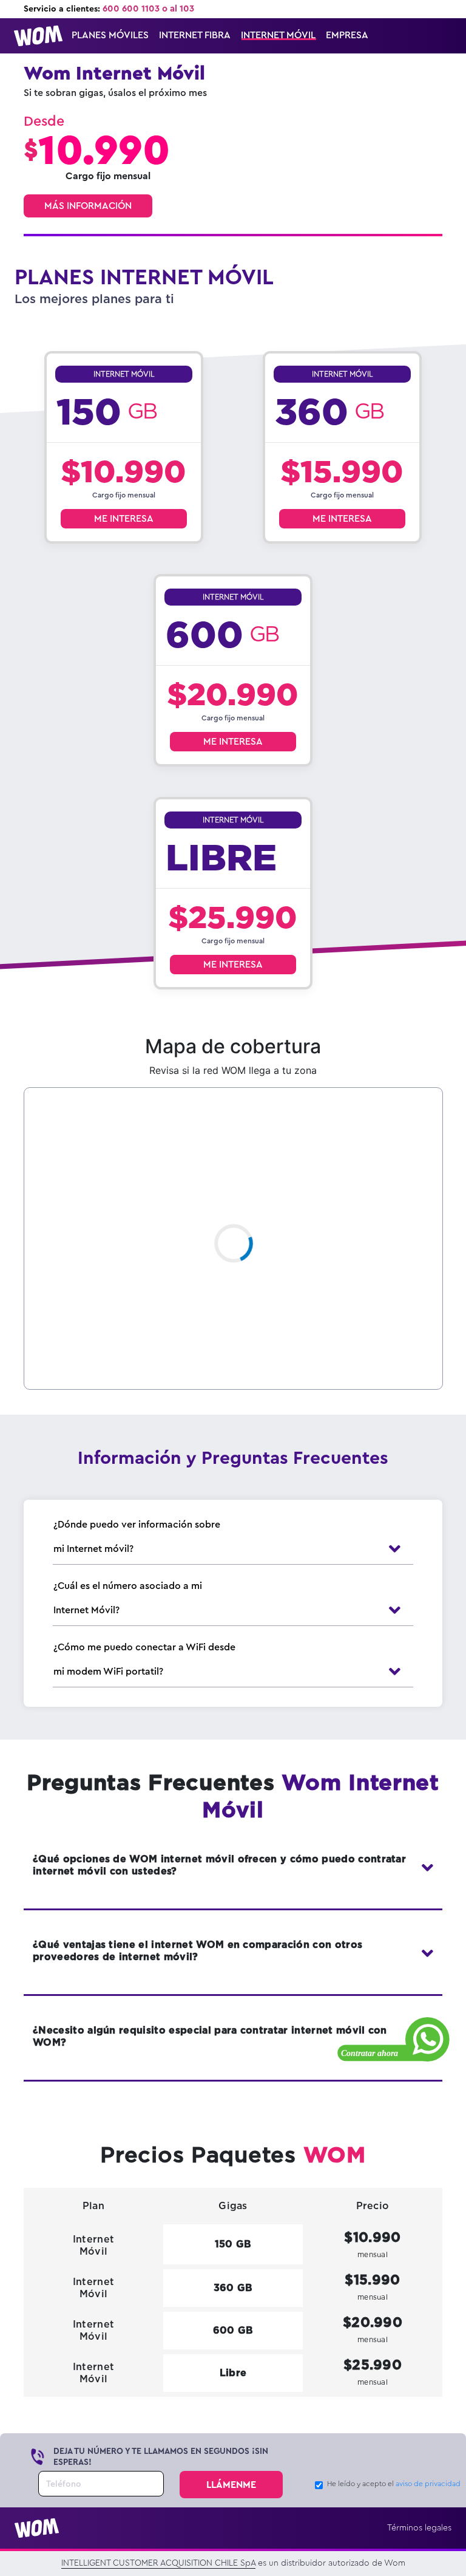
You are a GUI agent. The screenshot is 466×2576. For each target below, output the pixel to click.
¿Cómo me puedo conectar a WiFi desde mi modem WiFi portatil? (144, 1659)
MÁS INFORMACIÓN (88, 206)
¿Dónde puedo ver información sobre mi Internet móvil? (137, 1537)
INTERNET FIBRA (195, 35)
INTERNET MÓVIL (278, 35)
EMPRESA (347, 35)
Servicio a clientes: (109, 9)
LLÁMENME (231, 2485)
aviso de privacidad (428, 2484)
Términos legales (419, 2528)
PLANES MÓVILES (110, 35)
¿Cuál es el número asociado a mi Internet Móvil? (128, 1598)
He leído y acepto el (394, 2484)
